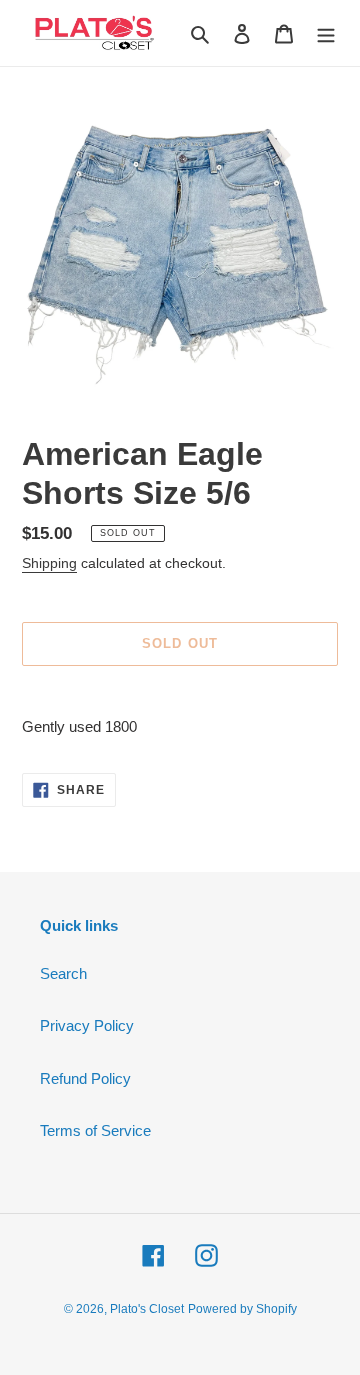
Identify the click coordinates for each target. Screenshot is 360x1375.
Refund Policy (85, 1078)
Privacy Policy (87, 1025)
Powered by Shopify (242, 1309)
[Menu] (326, 33)
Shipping (49, 563)
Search (63, 973)
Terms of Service (95, 1130)
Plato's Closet (147, 1309)
